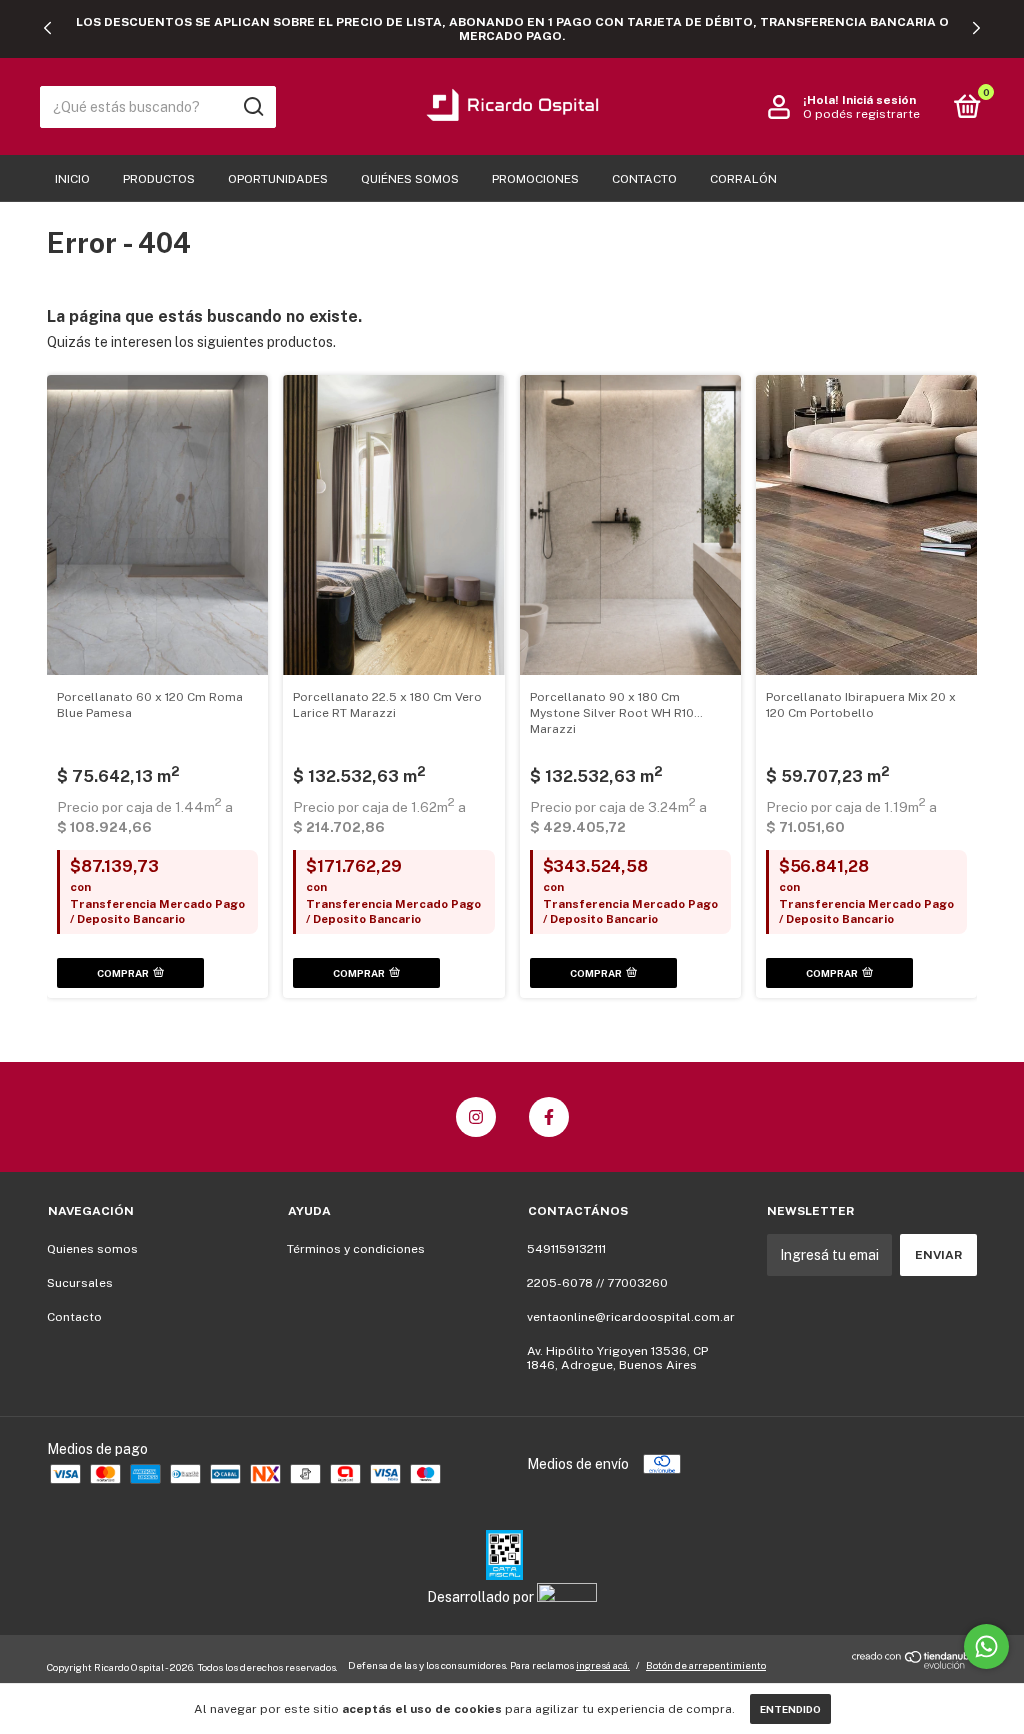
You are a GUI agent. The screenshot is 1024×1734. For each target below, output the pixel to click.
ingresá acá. (603, 1665)
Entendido (790, 1709)
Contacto (644, 179)
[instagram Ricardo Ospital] (476, 1117)
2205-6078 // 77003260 (597, 1283)
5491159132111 (566, 1249)
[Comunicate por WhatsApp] (986, 1646)
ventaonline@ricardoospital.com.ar (631, 1317)
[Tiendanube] (914, 1664)
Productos (159, 179)
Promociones (535, 179)
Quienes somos (92, 1249)
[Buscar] (252, 107)
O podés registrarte (861, 114)
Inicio (72, 179)
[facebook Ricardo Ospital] (549, 1117)
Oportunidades (278, 179)
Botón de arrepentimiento (706, 1665)
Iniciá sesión (879, 100)
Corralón (743, 179)
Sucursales (80, 1283)
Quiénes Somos (410, 179)
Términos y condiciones (356, 1249)
